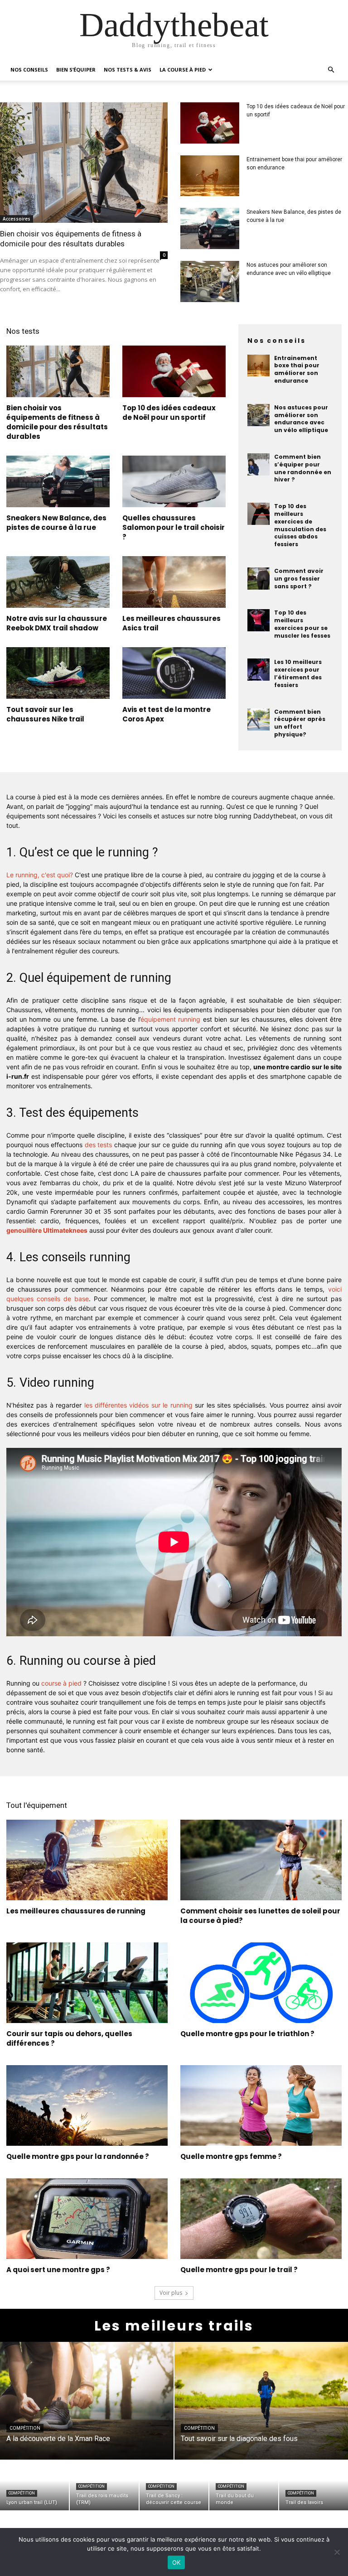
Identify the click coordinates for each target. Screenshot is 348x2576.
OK (176, 2562)
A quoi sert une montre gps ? (58, 2270)
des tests (99, 1145)
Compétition (25, 2428)
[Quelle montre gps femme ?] (261, 2105)
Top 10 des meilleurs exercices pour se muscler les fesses (302, 624)
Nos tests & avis (128, 70)
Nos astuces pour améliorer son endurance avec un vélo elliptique (301, 419)
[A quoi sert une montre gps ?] (87, 2219)
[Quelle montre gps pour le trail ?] (261, 2219)
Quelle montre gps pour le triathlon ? (247, 2034)
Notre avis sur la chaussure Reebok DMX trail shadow (57, 623)
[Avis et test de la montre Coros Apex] (174, 673)
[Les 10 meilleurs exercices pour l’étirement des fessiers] (259, 670)
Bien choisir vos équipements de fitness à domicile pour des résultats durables (57, 422)
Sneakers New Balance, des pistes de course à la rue (56, 523)
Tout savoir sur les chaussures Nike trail (45, 714)
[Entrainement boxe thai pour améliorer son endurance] (210, 176)
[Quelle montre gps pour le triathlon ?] (261, 1983)
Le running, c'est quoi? (40, 875)
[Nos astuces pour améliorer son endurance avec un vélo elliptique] (210, 281)
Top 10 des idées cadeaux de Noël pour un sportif (169, 413)
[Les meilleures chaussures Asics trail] (174, 582)
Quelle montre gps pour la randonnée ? (78, 2156)
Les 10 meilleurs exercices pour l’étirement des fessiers (298, 673)
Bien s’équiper (76, 70)
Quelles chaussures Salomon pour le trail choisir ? (174, 527)
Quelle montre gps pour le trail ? (239, 2270)
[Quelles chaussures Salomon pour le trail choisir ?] (174, 481)
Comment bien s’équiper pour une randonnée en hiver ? (303, 468)
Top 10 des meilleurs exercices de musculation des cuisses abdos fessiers (300, 525)
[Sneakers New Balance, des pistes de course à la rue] (210, 228)
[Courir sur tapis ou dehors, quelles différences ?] (87, 1983)
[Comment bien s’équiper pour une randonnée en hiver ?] (259, 464)
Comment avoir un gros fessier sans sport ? (299, 579)
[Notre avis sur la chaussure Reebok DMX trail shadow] (58, 582)
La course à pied (183, 70)
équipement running (171, 1019)
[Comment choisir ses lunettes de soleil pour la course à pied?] (261, 1860)
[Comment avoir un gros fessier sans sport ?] (259, 579)
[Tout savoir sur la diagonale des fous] (261, 2401)
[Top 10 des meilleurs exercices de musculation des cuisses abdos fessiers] (259, 514)
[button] (331, 70)
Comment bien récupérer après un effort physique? (300, 723)
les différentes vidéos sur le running (138, 1405)
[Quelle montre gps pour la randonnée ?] (87, 2105)
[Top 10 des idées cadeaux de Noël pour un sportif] (210, 123)
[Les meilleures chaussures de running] (87, 1860)
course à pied (61, 1683)
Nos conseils (29, 70)
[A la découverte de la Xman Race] (87, 2401)
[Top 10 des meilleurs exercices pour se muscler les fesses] (259, 620)
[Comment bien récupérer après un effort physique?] (259, 719)
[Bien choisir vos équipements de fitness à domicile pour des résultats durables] (84, 163)
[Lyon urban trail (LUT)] (34, 2485)
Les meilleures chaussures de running (76, 1911)
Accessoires (17, 219)
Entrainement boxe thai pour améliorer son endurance (297, 369)
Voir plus (171, 2293)
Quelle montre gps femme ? (231, 2156)
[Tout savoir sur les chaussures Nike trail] (58, 673)
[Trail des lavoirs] (314, 2485)
